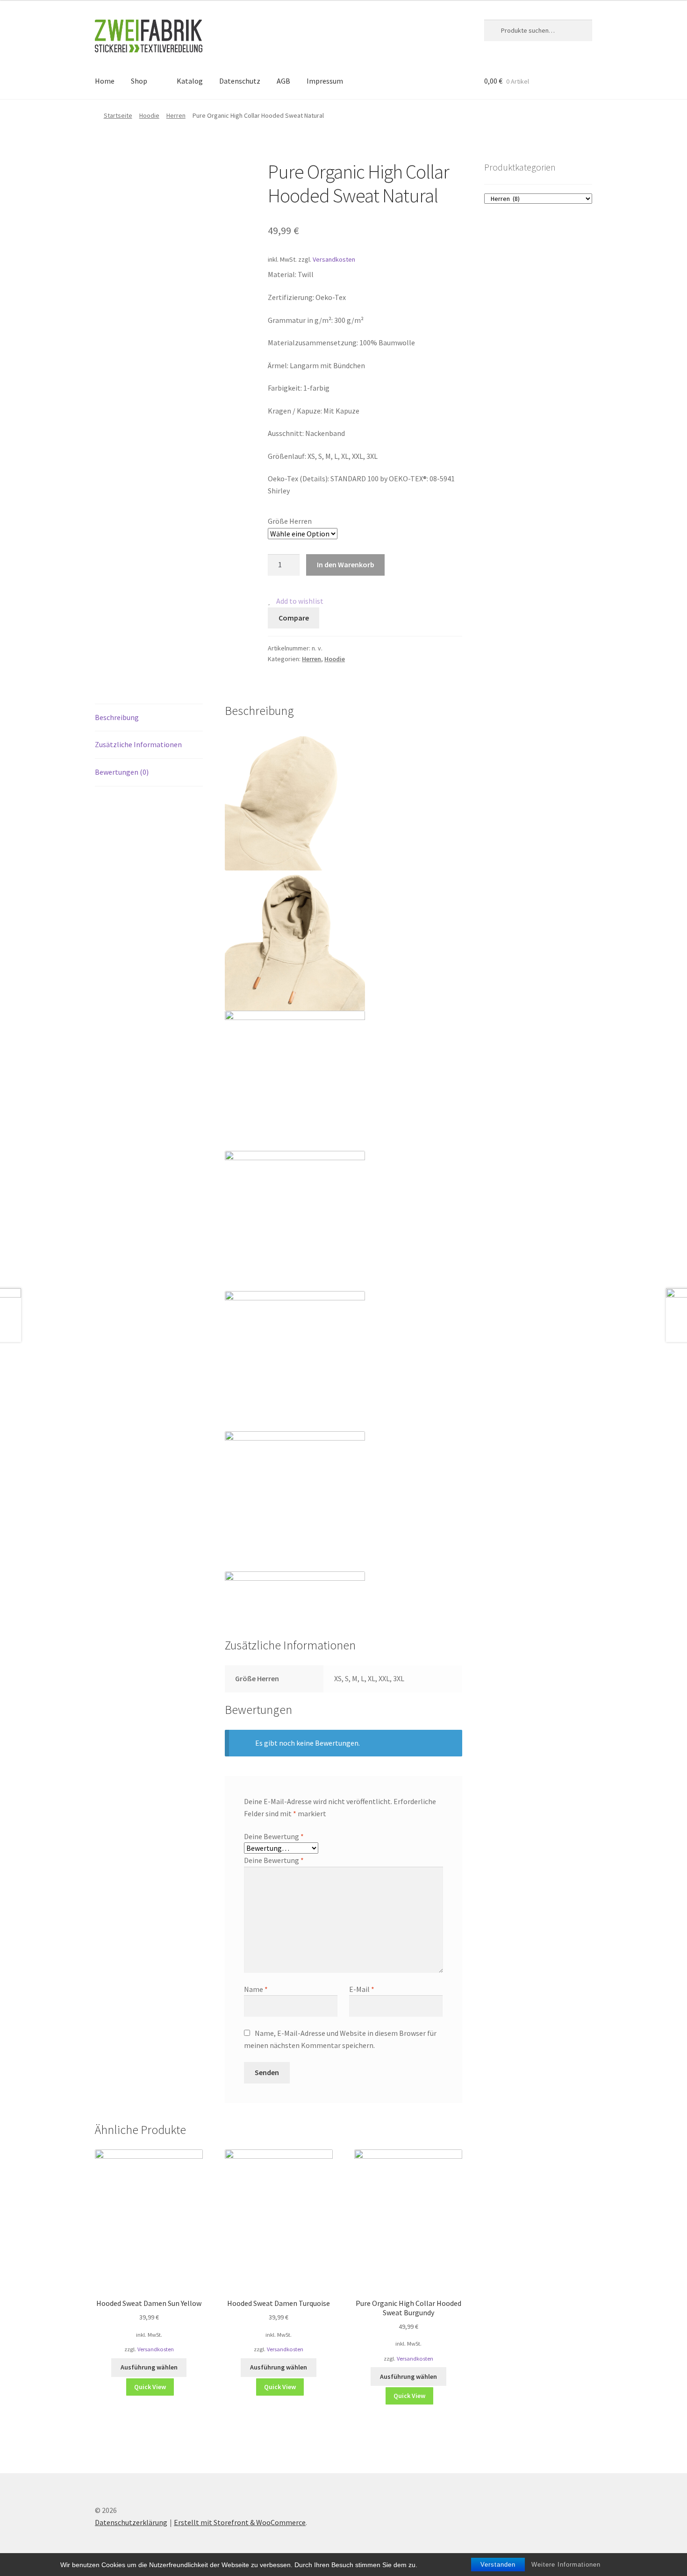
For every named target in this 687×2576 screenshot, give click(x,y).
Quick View (150, 2387)
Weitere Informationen (566, 2565)
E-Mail (362, 1989)
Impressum (325, 81)
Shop (139, 81)
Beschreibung (117, 717)
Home (105, 81)
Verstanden (498, 2565)
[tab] (149, 718)
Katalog (190, 81)
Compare (294, 618)
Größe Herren (290, 521)
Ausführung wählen (149, 2367)
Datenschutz (240, 81)
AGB (283, 81)
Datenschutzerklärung (131, 2522)
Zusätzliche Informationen (138, 744)
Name (256, 1989)
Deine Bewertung (274, 1836)
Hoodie (149, 115)
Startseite (118, 115)
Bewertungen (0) (122, 772)
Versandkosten (334, 259)
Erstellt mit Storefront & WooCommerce (240, 2522)
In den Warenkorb (346, 564)
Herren (176, 115)
